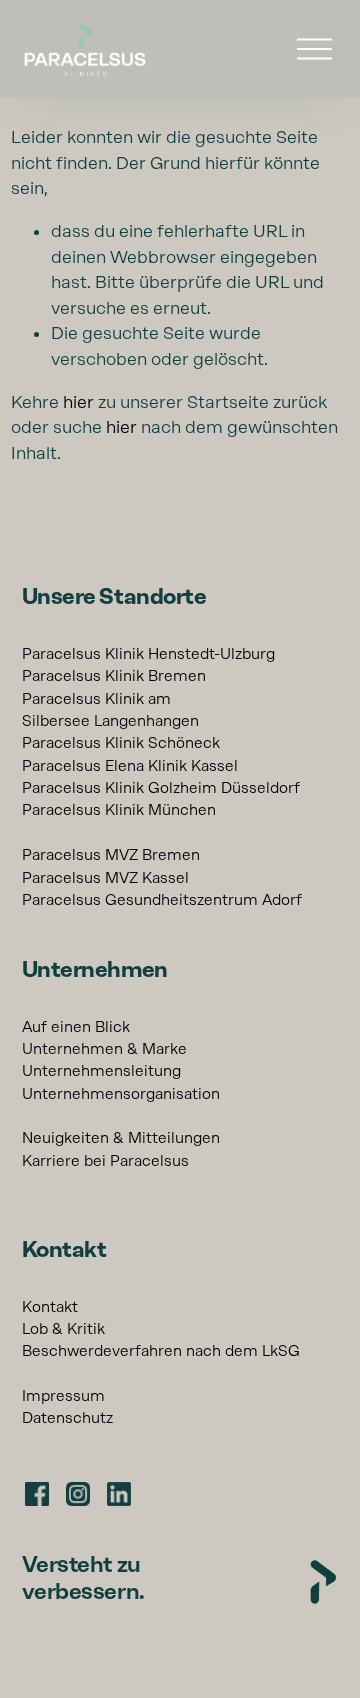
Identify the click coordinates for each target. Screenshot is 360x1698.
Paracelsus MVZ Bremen (111, 855)
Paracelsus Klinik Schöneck (121, 743)
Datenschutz (67, 1418)
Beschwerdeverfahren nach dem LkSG (161, 1351)
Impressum (63, 1396)
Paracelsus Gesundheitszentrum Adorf (162, 900)
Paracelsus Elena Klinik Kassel (130, 766)
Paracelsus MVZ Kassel (105, 878)
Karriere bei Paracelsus (105, 1161)
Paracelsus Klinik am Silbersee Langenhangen (110, 710)
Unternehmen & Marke (104, 1049)
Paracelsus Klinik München (119, 810)
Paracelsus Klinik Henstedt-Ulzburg (148, 654)
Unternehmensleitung (101, 1071)
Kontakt (50, 1307)
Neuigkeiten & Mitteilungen (121, 1138)
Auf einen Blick (76, 1027)
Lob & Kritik (63, 1329)
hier (78, 402)
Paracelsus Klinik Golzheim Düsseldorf (161, 788)
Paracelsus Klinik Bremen (114, 676)
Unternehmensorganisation (121, 1094)
